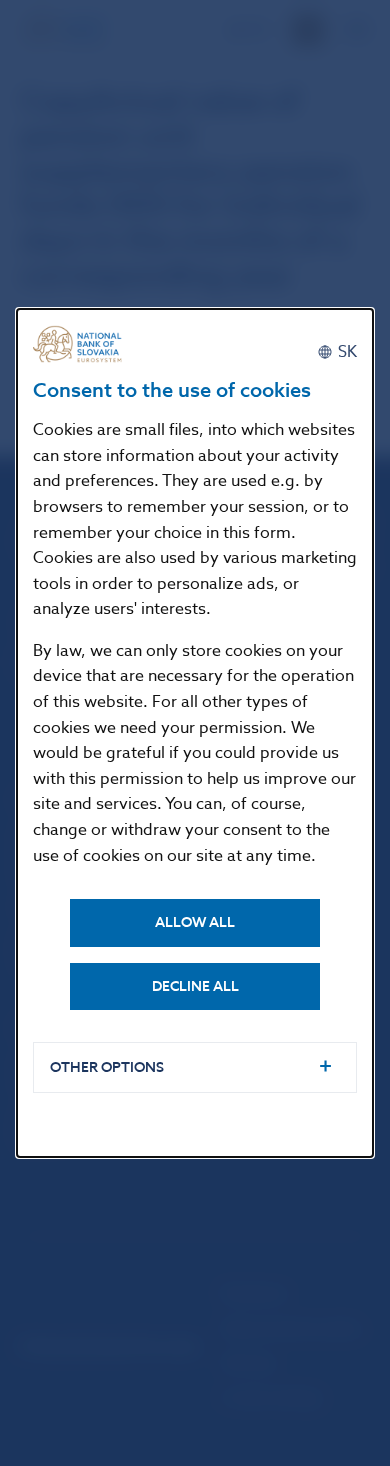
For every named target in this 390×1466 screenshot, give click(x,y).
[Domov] (83, 344)
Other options (107, 1067)
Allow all (195, 922)
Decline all (195, 986)
